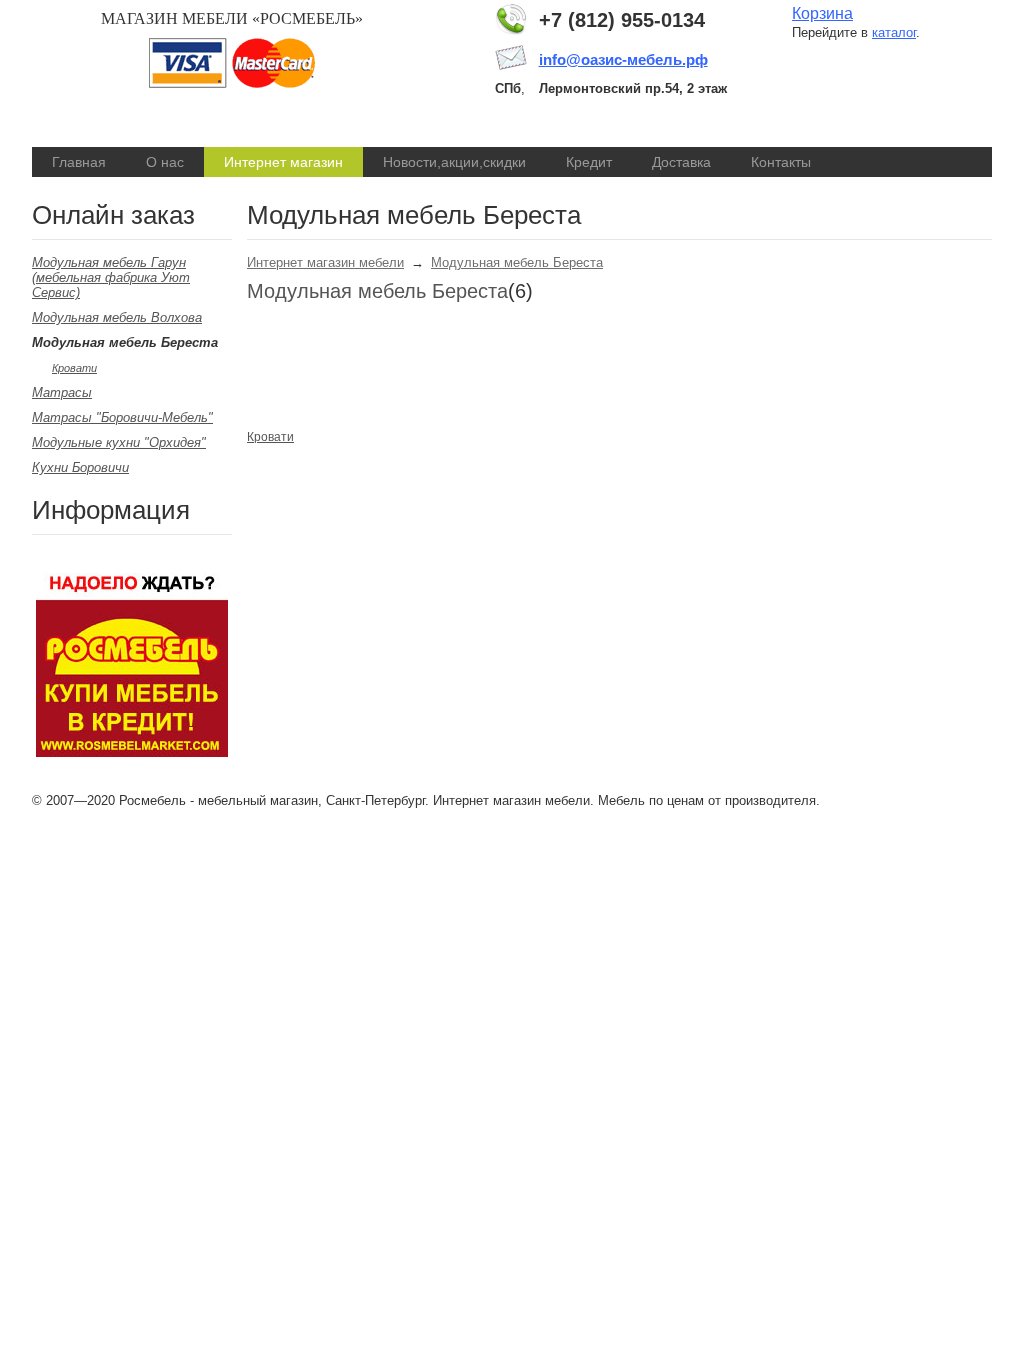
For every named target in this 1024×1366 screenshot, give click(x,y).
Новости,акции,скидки (454, 162)
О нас (165, 162)
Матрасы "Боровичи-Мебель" (122, 417)
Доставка (681, 162)
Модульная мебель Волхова (117, 317)
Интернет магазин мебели (325, 262)
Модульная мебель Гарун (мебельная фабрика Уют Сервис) (111, 277)
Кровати (74, 368)
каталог (894, 32)
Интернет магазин (283, 162)
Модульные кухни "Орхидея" (119, 442)
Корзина (822, 13)
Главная (79, 162)
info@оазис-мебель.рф (623, 59)
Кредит (589, 162)
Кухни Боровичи (80, 467)
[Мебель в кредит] (132, 752)
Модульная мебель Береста (517, 262)
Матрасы (62, 392)
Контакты (781, 162)
